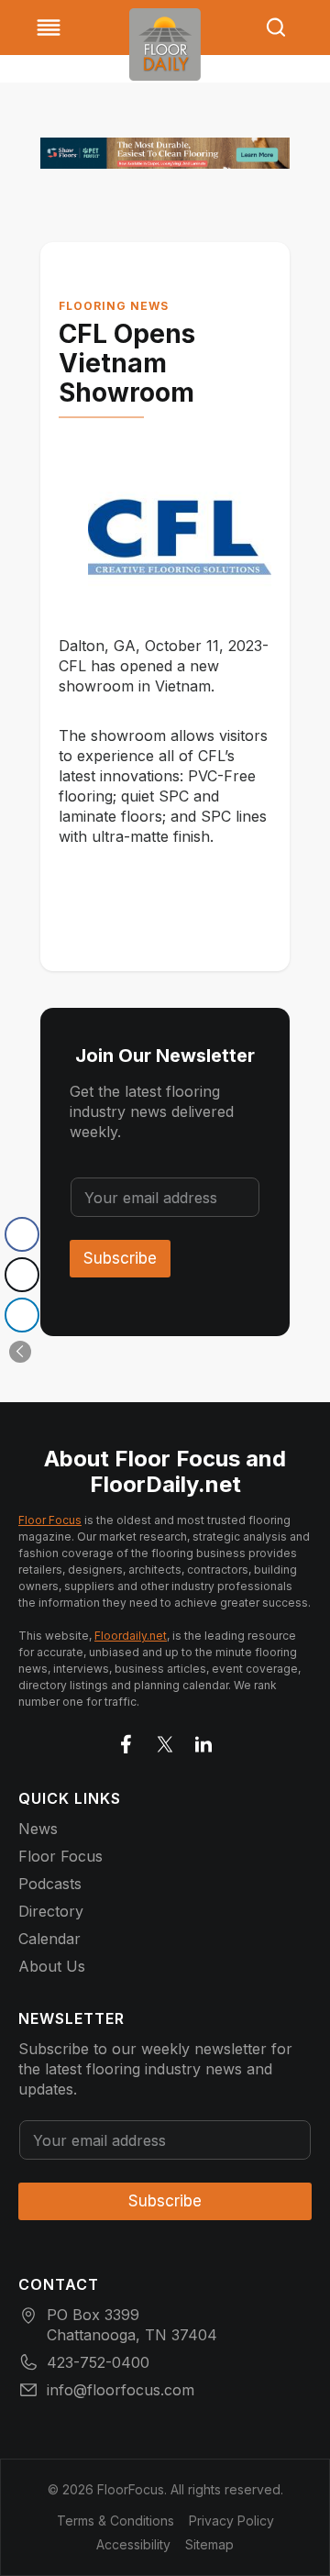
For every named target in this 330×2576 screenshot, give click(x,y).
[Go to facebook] (126, 1741)
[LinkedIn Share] (22, 1315)
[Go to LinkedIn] (203, 1741)
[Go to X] (165, 1741)
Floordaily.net (131, 1636)
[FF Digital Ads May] (165, 153)
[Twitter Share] (22, 1275)
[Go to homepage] (165, 44)
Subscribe (120, 1258)
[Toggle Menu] (49, 28)
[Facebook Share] (22, 1234)
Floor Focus (50, 1520)
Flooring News (114, 306)
